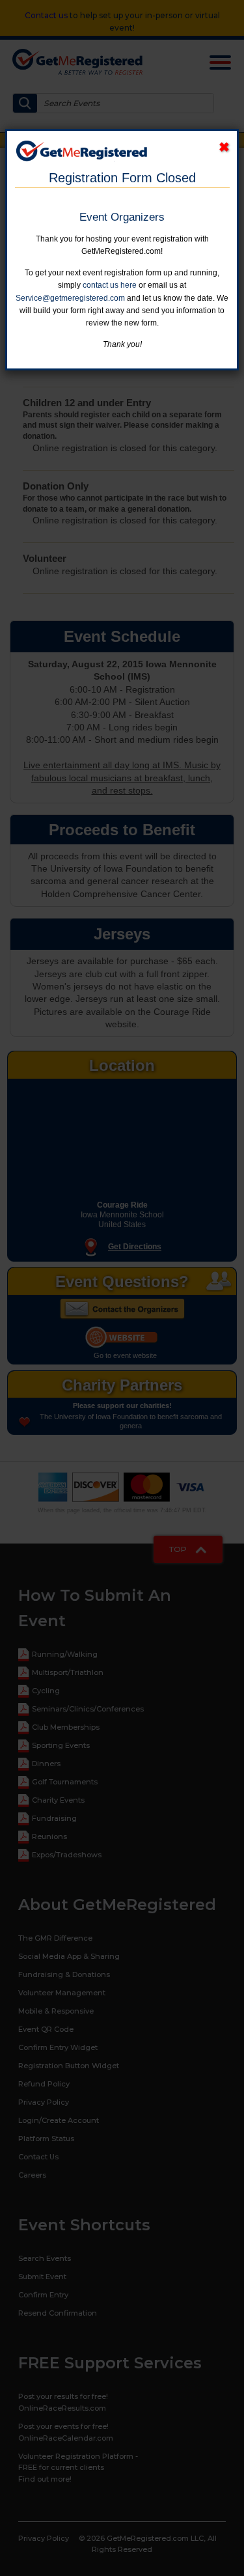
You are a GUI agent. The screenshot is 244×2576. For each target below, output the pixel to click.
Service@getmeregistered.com (70, 298)
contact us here (110, 285)
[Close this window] (224, 147)
